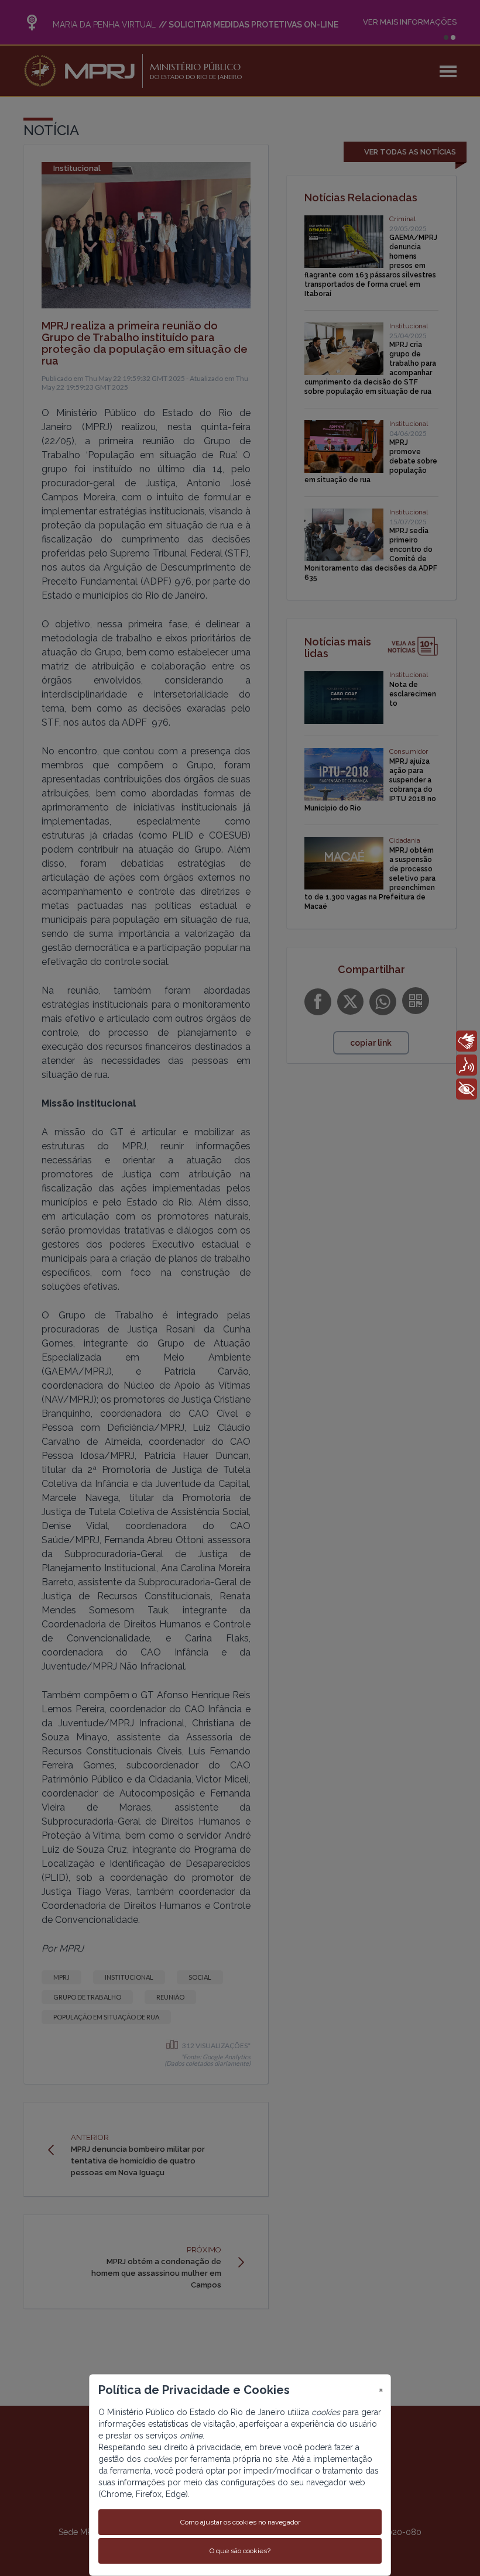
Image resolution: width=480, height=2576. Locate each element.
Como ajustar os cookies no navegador (240, 2522)
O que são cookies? (240, 2551)
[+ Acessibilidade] (467, 1089)
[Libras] (467, 1041)
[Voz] (467, 1065)
